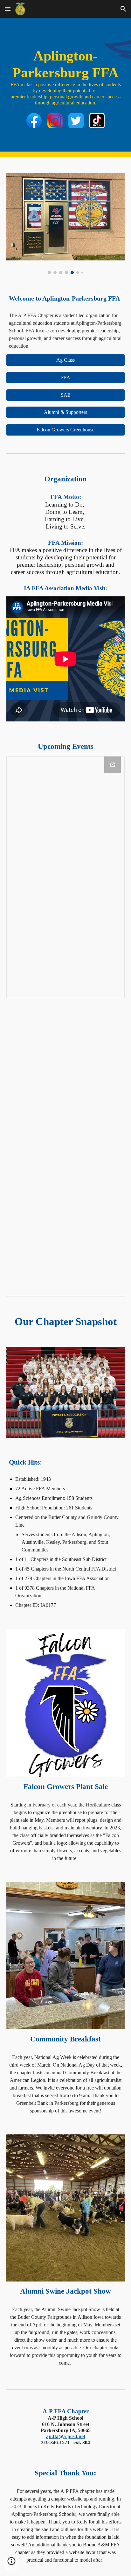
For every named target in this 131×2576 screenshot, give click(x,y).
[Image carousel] (65, 224)
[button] (8, 9)
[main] (65, 77)
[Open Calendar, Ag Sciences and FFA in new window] (113, 765)
